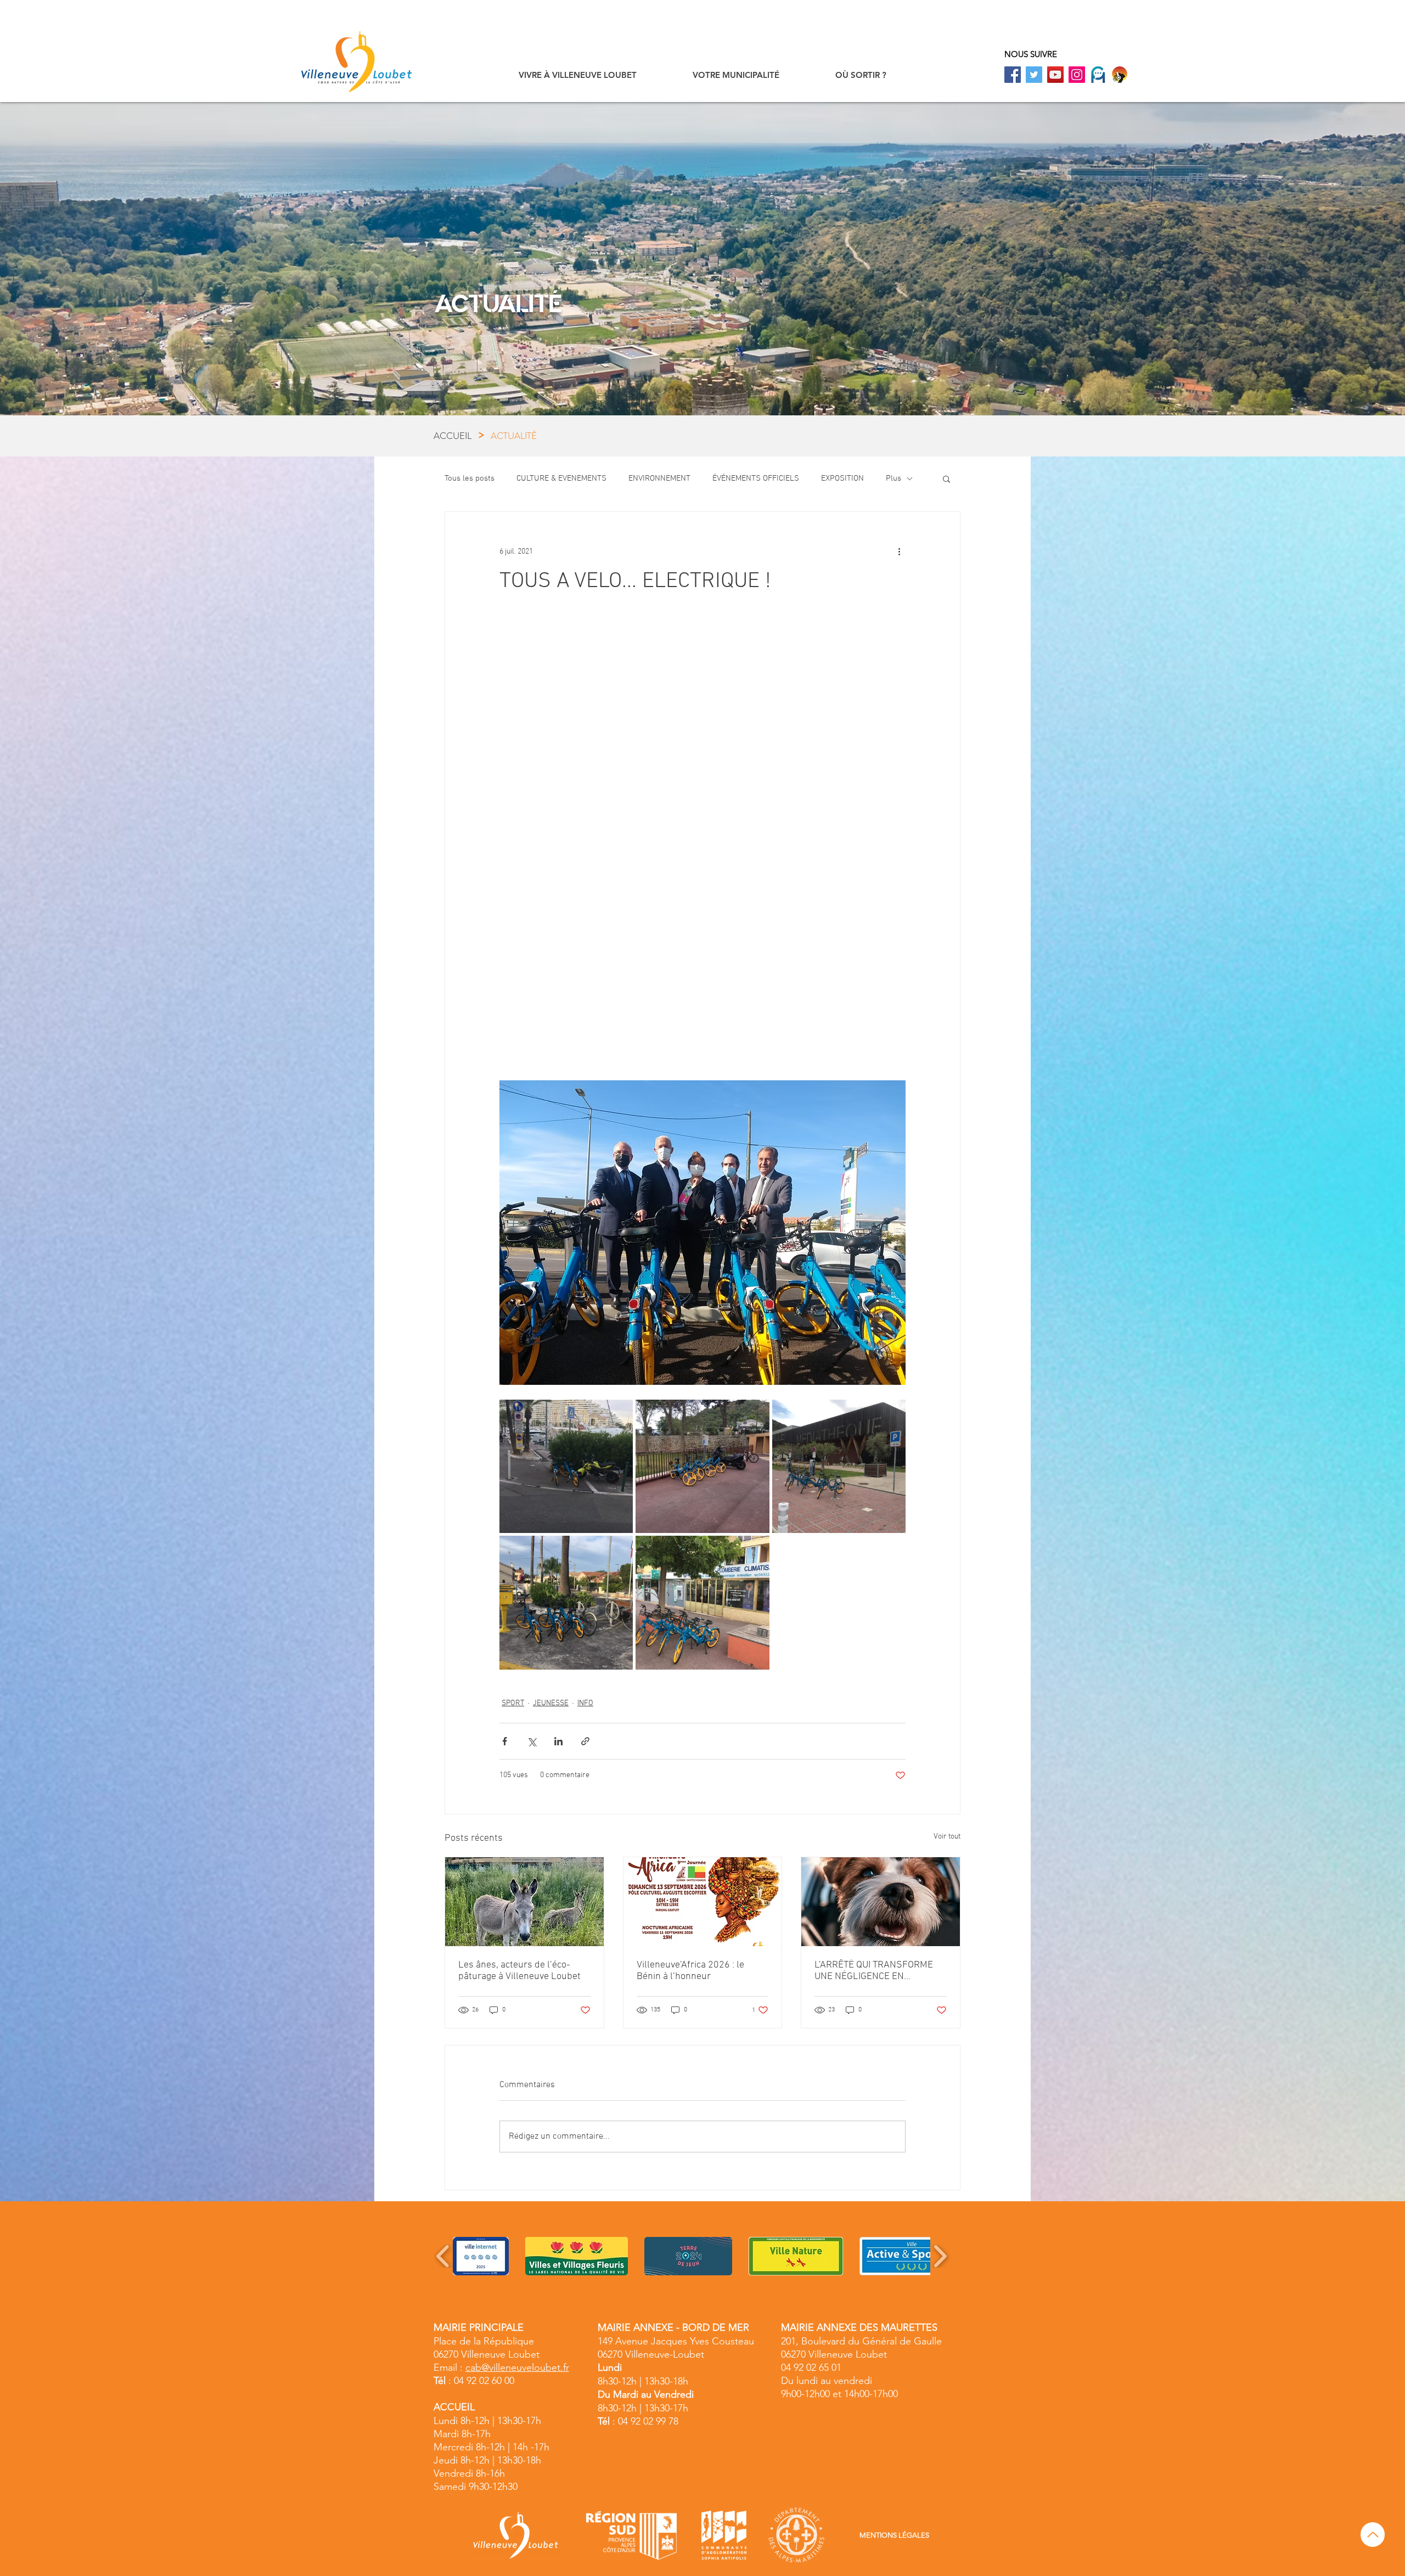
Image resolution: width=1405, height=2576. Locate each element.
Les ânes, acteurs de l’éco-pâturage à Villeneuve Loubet (519, 1971)
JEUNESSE (551, 1703)
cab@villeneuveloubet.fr (517, 2368)
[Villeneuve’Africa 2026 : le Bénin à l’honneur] (703, 1902)
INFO (585, 1703)
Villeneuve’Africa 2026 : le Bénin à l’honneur (690, 1971)
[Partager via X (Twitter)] (532, 1741)
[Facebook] (1013, 75)
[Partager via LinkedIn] (558, 1741)
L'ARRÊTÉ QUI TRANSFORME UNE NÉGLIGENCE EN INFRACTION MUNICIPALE (874, 1971)
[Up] (1373, 2535)
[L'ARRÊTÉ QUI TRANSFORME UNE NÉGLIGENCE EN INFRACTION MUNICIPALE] (881, 1902)
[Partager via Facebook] (505, 1741)
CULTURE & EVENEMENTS (561, 478)
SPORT (513, 1703)
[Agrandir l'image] (566, 1466)
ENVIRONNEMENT (659, 478)
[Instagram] (1077, 75)
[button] (578, 75)
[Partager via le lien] (585, 1741)
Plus (893, 478)
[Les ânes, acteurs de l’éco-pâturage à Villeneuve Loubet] (524, 1902)
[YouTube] (1055, 75)
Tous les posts (470, 478)
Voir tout (947, 1837)
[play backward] (443, 2256)
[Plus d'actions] (899, 551)
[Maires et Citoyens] (1098, 75)
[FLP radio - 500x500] (1120, 75)
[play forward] (940, 2256)
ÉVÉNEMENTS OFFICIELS (756, 478)
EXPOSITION (842, 478)
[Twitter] (1034, 75)
